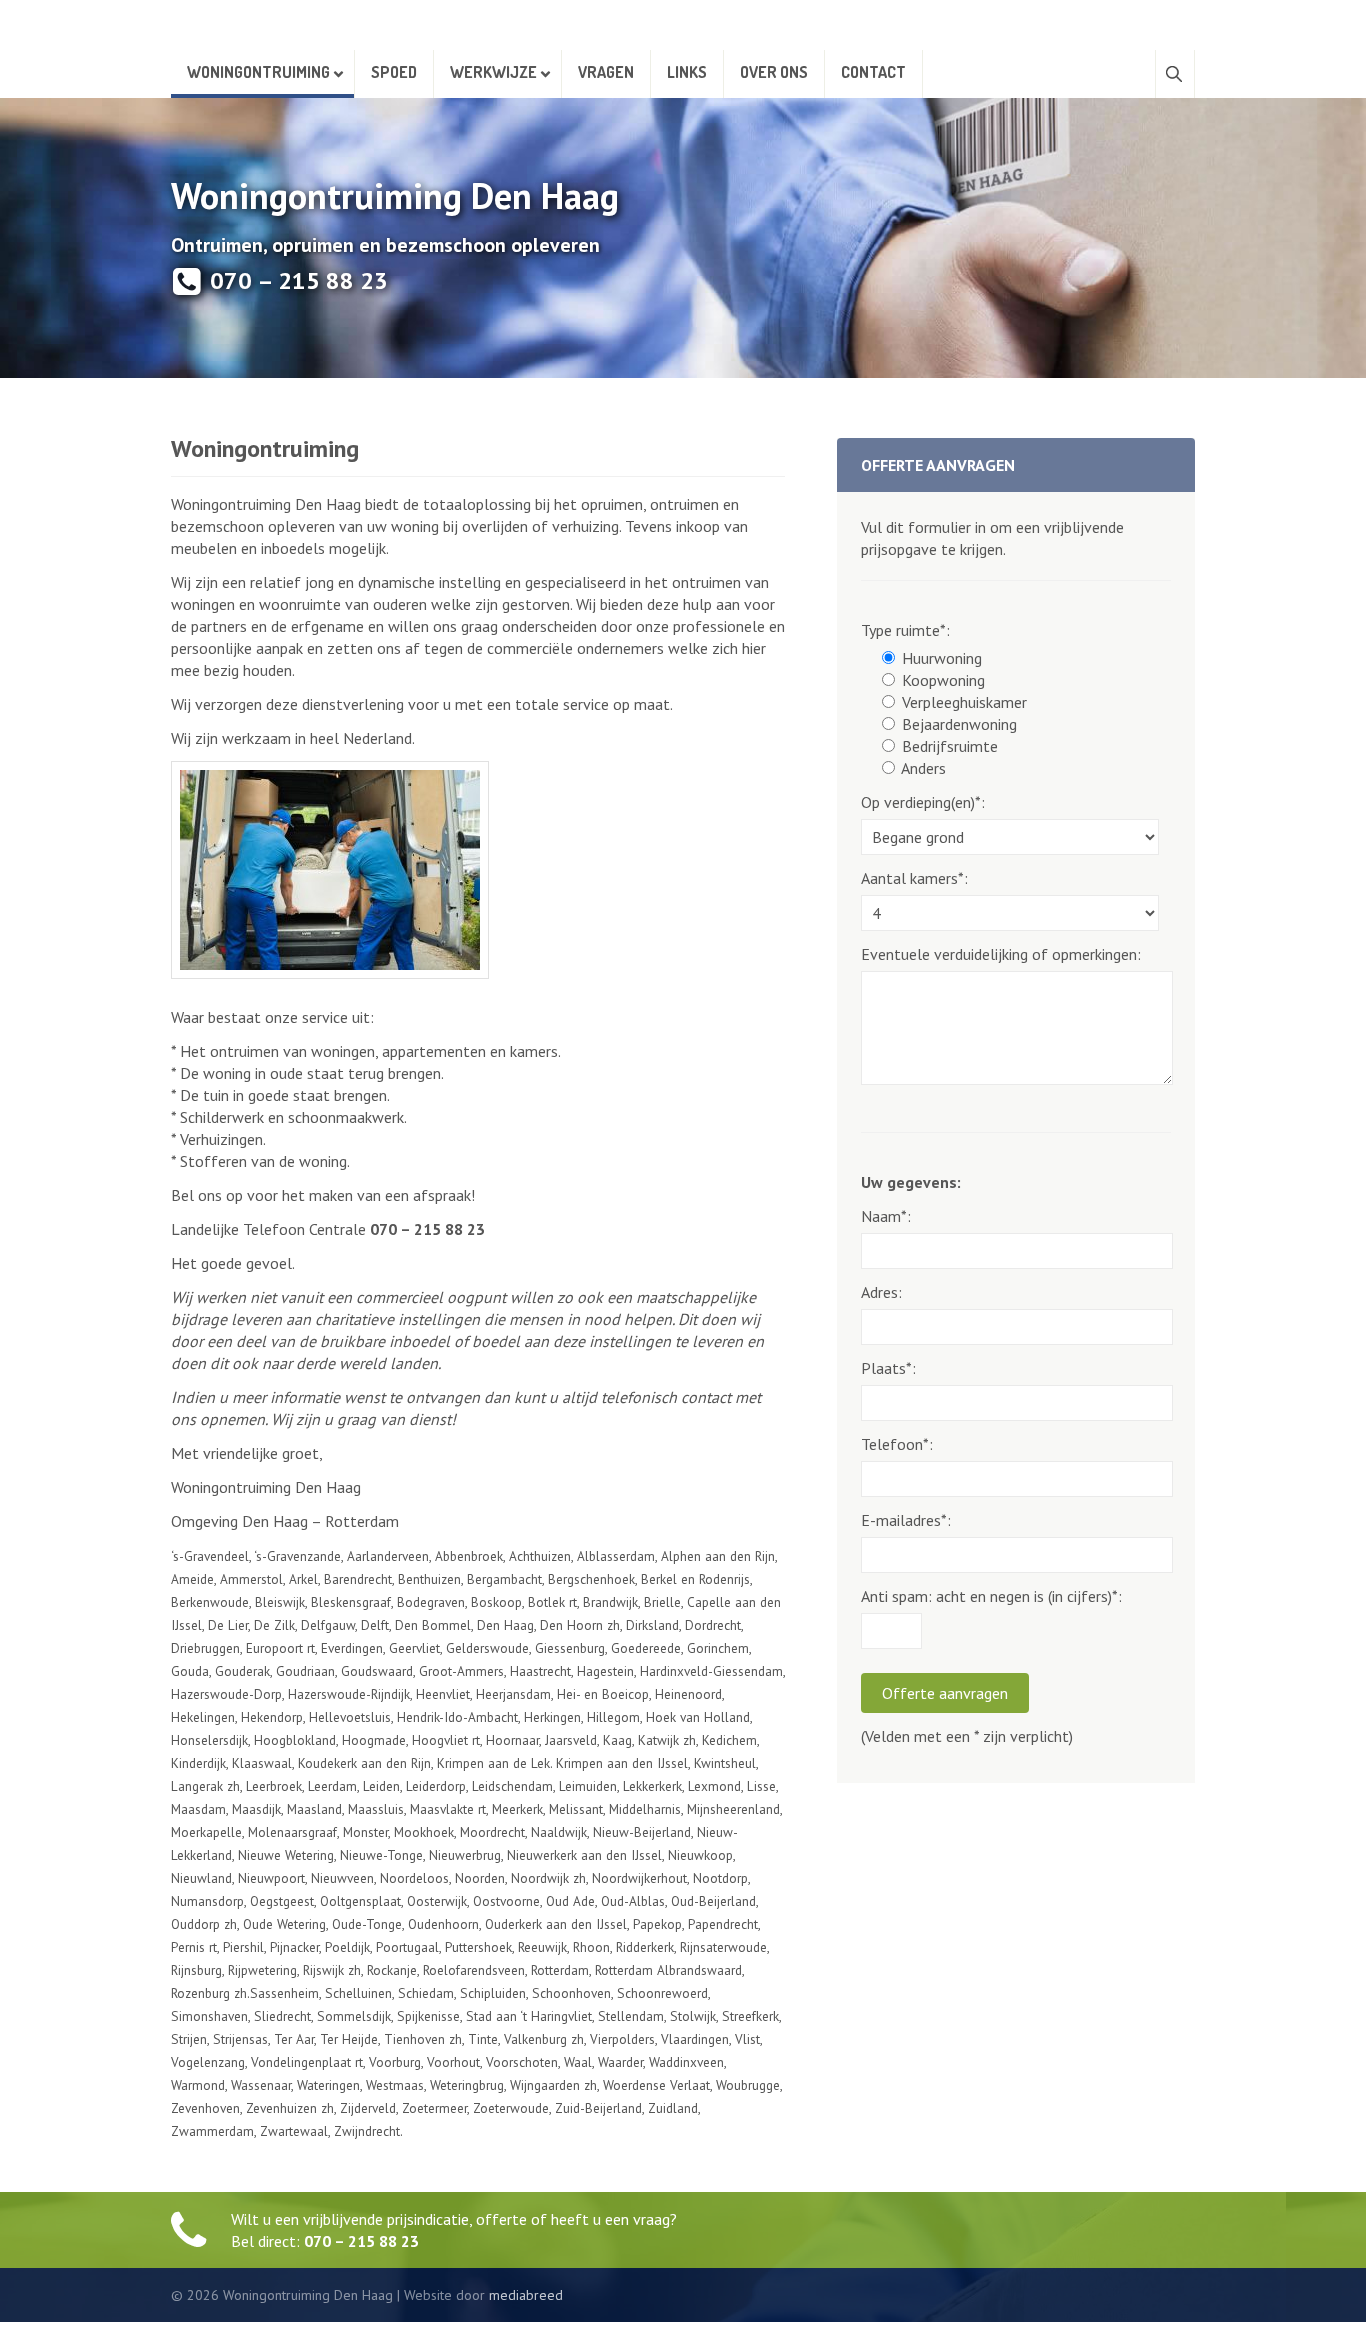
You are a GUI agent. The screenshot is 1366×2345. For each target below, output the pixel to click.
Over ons (774, 72)
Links (687, 72)
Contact (873, 72)
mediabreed (526, 2295)
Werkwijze (493, 72)
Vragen (606, 72)
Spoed (394, 72)
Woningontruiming (258, 72)
